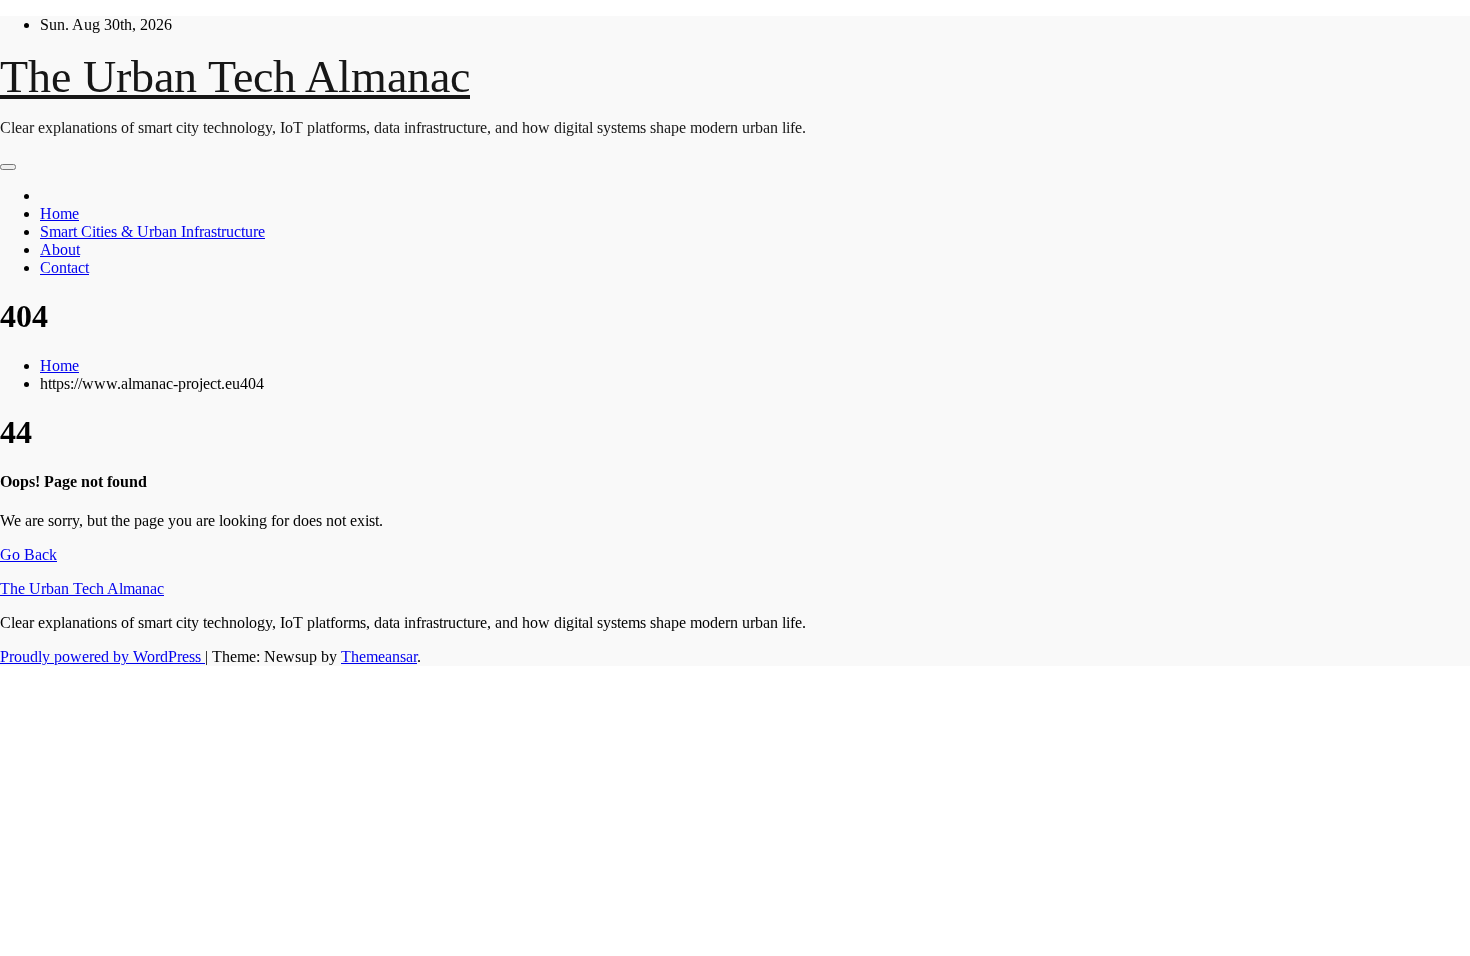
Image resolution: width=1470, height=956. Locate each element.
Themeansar (379, 656)
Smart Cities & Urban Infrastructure (152, 231)
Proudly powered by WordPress (102, 656)
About (60, 249)
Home (59, 213)
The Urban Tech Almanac (235, 76)
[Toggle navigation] (8, 167)
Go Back (28, 554)
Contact (64, 267)
